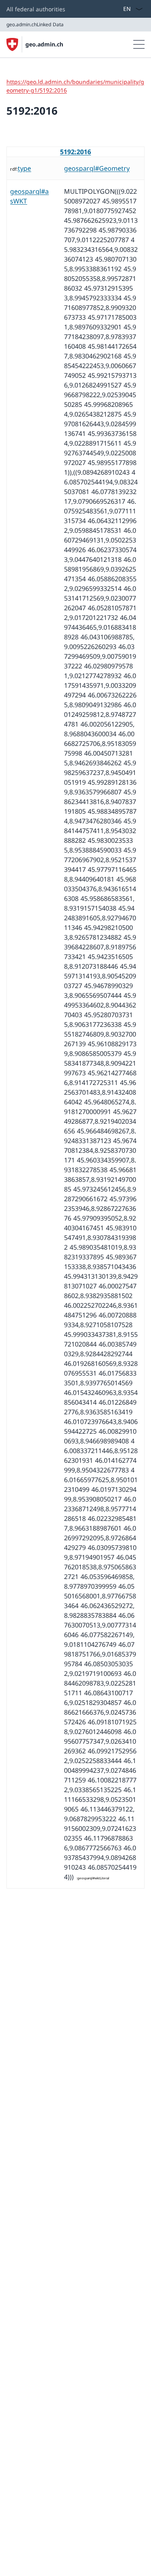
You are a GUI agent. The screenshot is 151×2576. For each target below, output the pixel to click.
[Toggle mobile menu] (139, 44)
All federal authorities (36, 9)
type (24, 168)
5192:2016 (75, 152)
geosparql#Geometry (97, 168)
